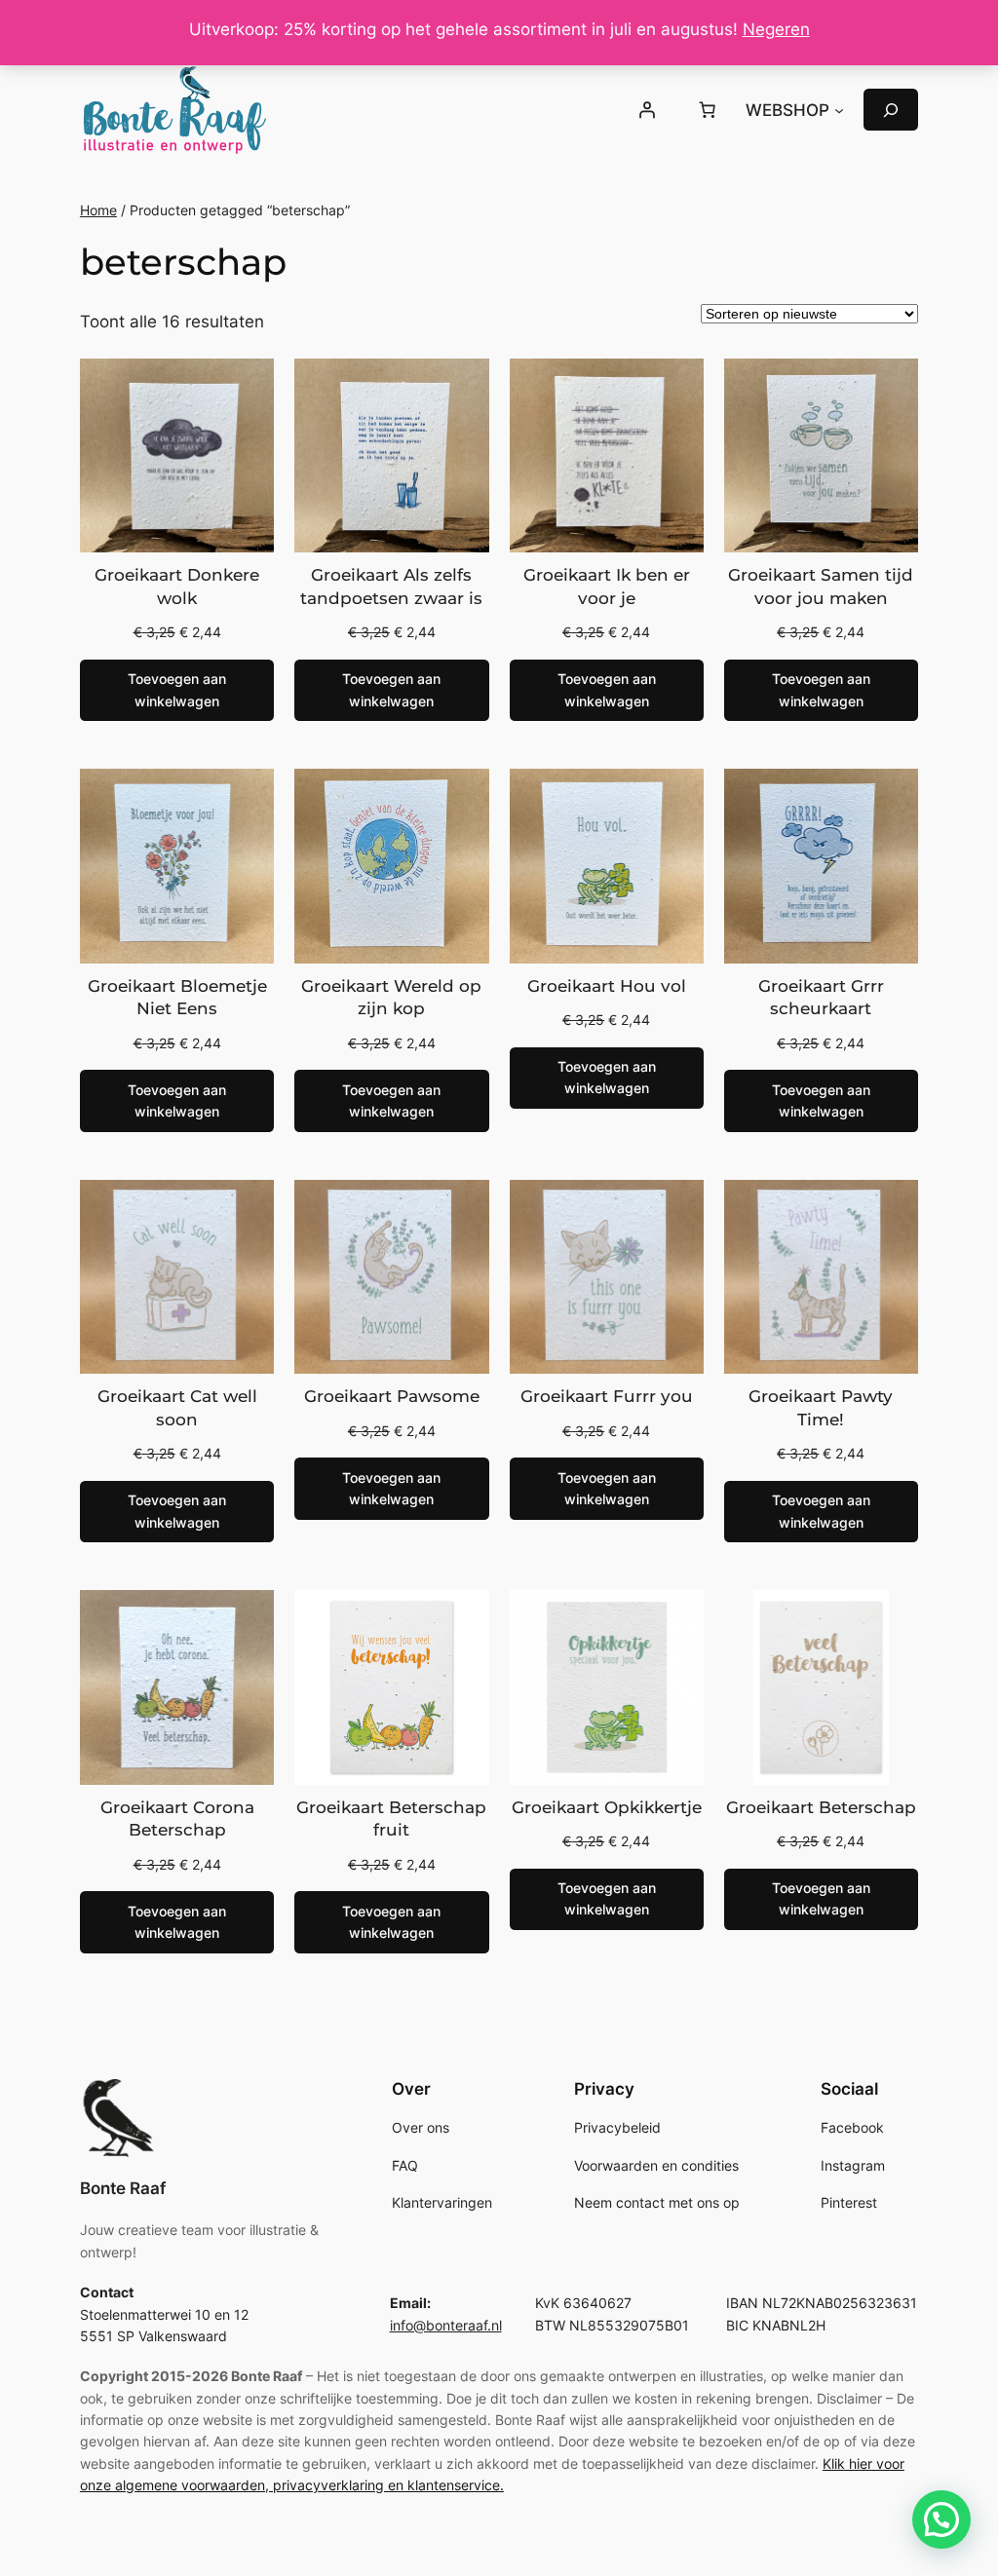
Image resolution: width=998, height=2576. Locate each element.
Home (98, 210)
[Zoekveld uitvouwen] (891, 110)
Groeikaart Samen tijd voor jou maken (821, 587)
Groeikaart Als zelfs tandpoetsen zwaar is (391, 587)
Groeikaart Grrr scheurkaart (821, 998)
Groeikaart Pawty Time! (821, 1408)
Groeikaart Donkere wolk (177, 587)
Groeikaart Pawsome (392, 1396)
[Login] (647, 110)
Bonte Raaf (123, 2188)
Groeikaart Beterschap (821, 1807)
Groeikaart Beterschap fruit (391, 1819)
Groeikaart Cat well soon (177, 1408)
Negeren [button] (776, 29)
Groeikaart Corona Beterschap (177, 1819)
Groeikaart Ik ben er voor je (607, 587)
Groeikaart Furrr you (607, 1396)
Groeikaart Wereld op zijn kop (391, 998)
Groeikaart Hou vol (607, 986)
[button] (941, 2519)
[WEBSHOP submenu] (839, 110)
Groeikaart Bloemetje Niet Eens (177, 998)
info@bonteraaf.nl (446, 2325)
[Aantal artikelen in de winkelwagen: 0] (707, 110)
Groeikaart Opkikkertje (607, 1807)
